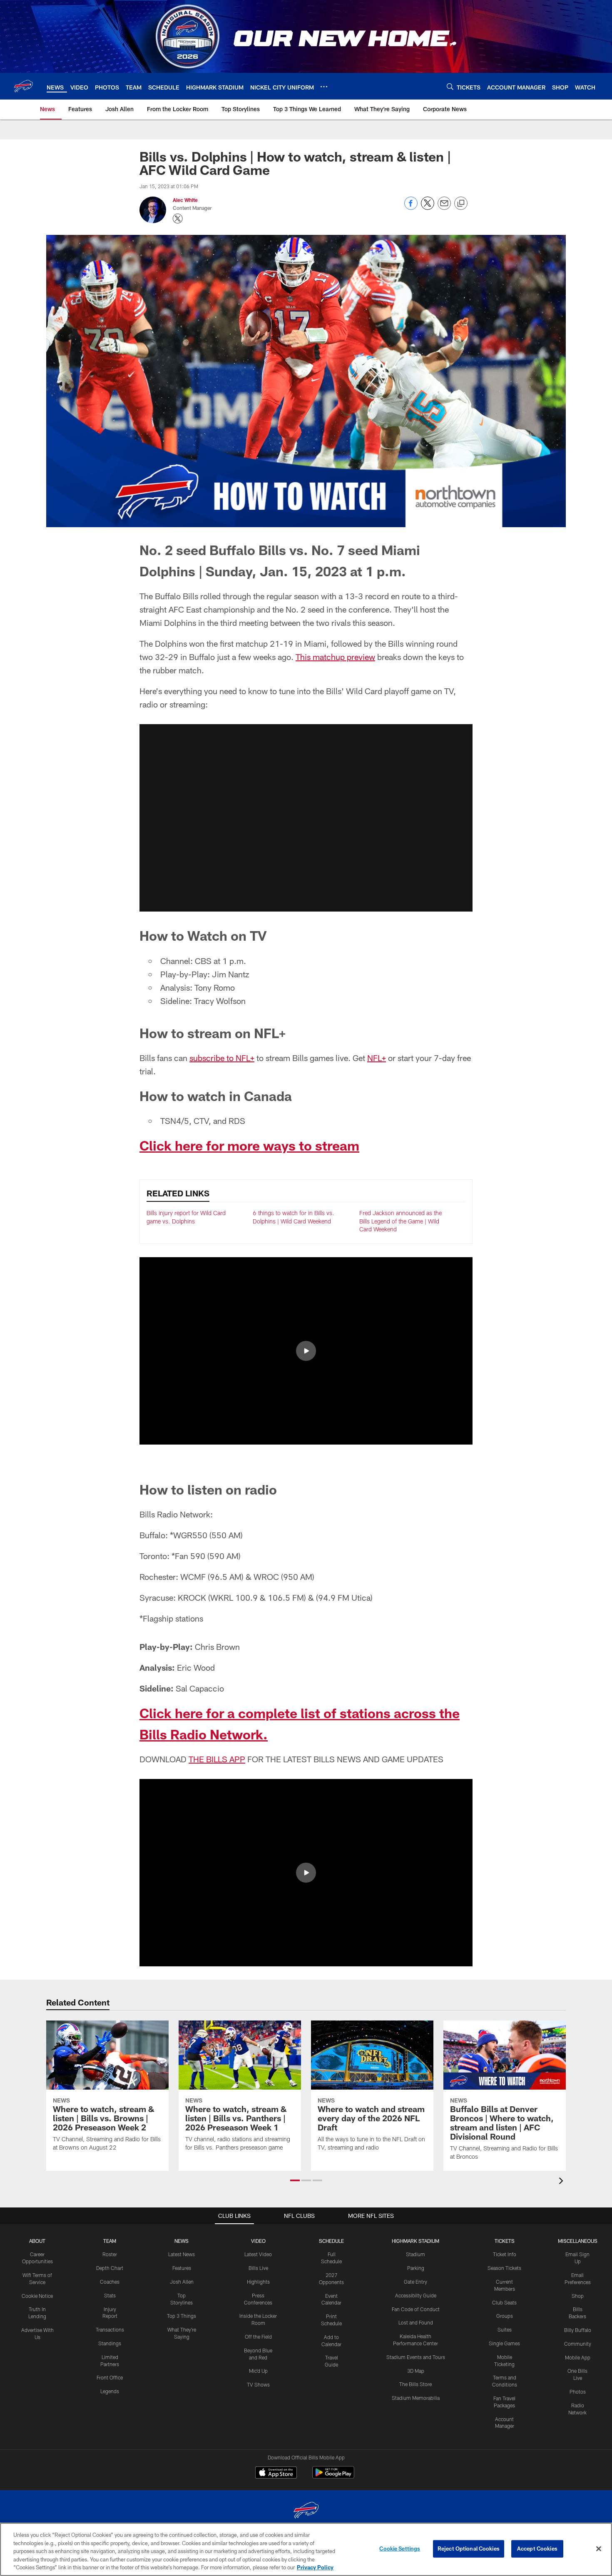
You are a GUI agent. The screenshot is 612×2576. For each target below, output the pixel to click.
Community (578, 2344)
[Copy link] (461, 204)
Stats (110, 2295)
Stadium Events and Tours (416, 2357)
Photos (578, 2392)
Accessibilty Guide (416, 2295)
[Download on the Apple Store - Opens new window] (276, 2474)
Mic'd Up (258, 2371)
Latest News (182, 2254)
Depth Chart (110, 2268)
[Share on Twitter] (428, 208)
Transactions (110, 2329)
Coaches (110, 2282)
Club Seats (504, 2302)
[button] (306, 818)
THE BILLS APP (217, 1759)
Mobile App (578, 2357)
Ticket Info (505, 2254)
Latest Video (258, 2254)
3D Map (416, 2371)
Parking (416, 2268)
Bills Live (258, 2268)
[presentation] (562, 2182)
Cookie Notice (37, 2296)
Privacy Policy (315, 2567)
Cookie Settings (400, 2549)
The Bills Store (415, 2384)
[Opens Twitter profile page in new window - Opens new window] (178, 219)
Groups (505, 2316)
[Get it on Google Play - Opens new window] (333, 2477)
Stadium (415, 2254)
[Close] (599, 2549)
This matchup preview (335, 657)
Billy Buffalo (578, 2330)
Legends (110, 2391)
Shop (578, 2296)
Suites (505, 2329)
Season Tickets (504, 2268)
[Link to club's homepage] (23, 86)
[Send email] (444, 208)
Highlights (258, 2282)
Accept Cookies (537, 2549)
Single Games (504, 2343)
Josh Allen (182, 2282)
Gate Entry (415, 2282)
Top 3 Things (182, 2316)
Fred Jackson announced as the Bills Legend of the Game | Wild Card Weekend (401, 1221)
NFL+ (377, 1058)
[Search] (450, 86)
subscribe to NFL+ (222, 1058)
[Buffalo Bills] (306, 2511)
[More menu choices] (324, 87)
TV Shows (258, 2384)
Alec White (185, 200)
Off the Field (258, 2337)
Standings (110, 2343)
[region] (306, 2549)
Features (182, 2268)
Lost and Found (416, 2322)
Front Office (110, 2377)
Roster (110, 2254)
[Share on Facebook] (411, 208)
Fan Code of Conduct (416, 2309)
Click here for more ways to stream (249, 1145)
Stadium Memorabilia (416, 2398)
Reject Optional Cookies (469, 2549)
